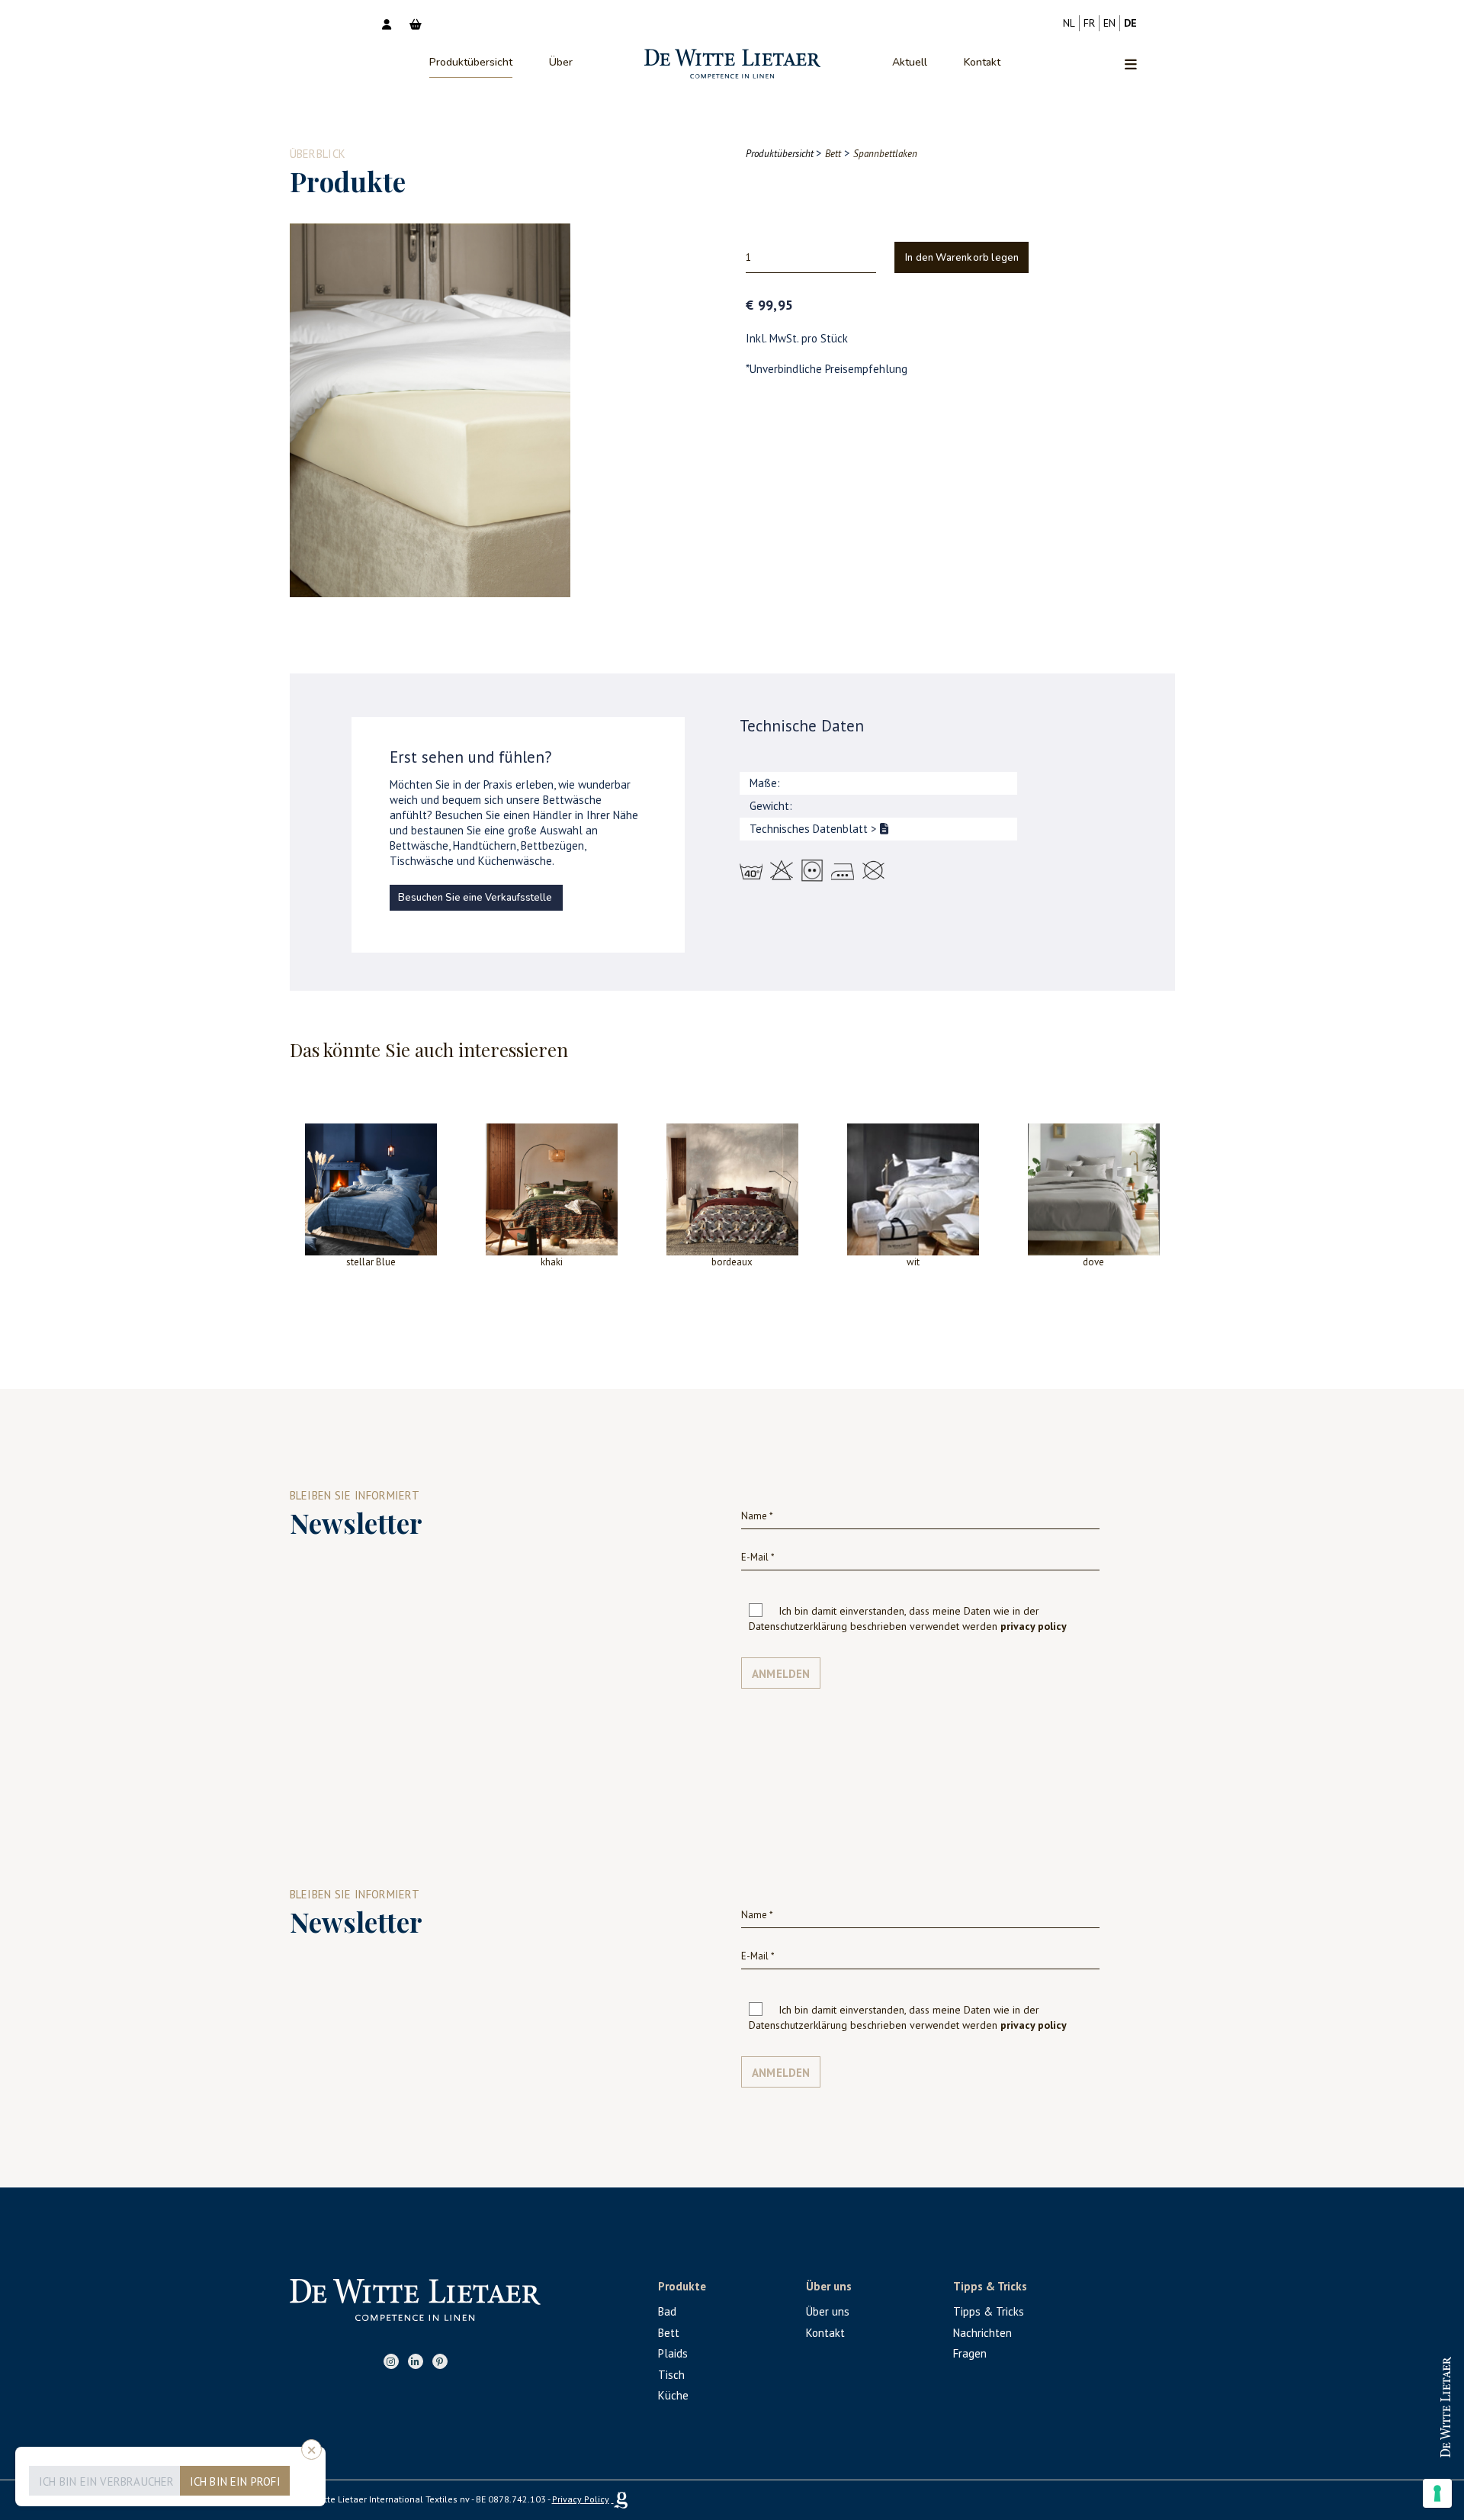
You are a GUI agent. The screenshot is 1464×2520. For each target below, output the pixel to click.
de (1130, 23)
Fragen (970, 2353)
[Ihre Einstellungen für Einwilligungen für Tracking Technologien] (1437, 2493)
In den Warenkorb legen (962, 258)
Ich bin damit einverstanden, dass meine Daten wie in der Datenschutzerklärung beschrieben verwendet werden (908, 1618)
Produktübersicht (471, 62)
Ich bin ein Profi (235, 2481)
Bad (667, 2311)
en (1109, 23)
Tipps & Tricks (989, 2311)
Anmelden (781, 1674)
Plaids (673, 2353)
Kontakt (982, 62)
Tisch (671, 2375)
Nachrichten (982, 2333)
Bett (669, 2333)
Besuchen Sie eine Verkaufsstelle (475, 898)
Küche (673, 2395)
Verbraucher (1409, 2443)
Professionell (1408, 2393)
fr (1089, 23)
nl (1069, 23)
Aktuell (910, 62)
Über (561, 62)
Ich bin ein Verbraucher (107, 2481)
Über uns (828, 2311)
